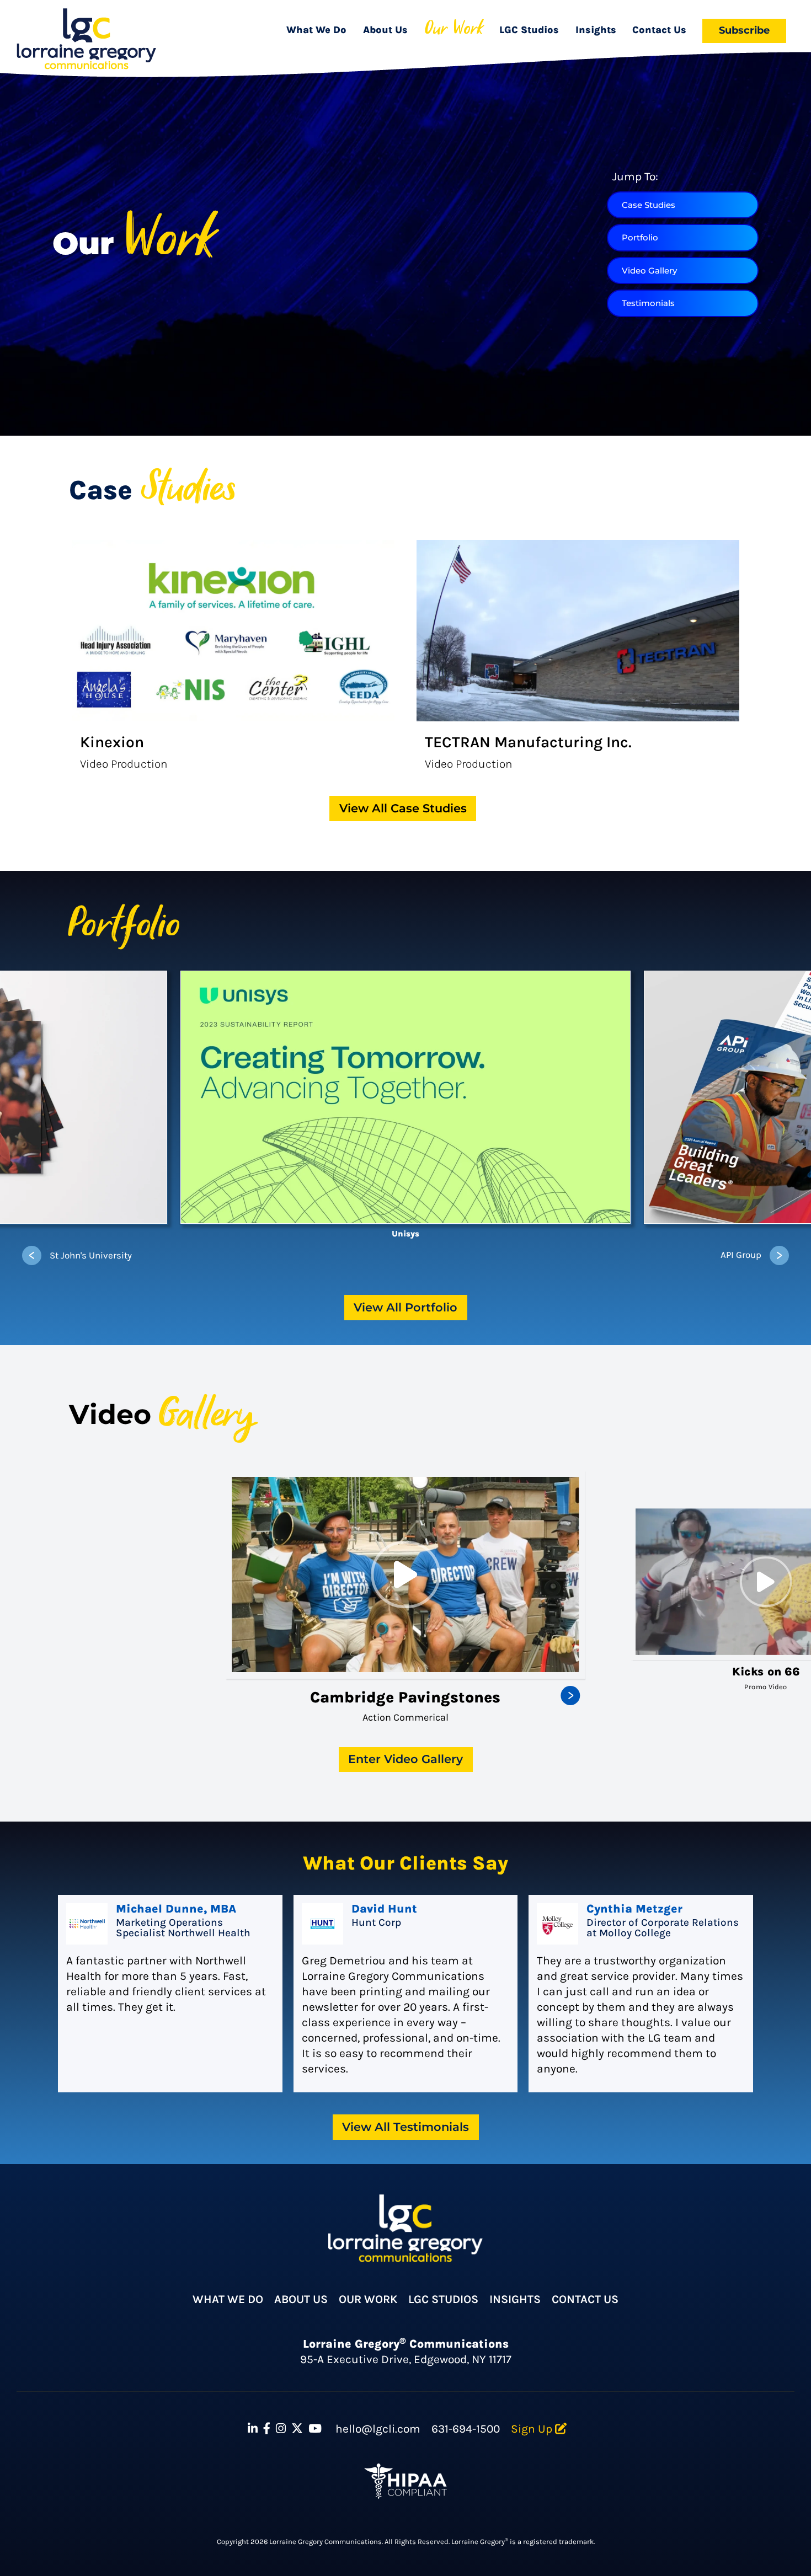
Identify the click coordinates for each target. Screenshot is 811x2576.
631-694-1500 (466, 2429)
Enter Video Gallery (405, 1759)
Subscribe (744, 30)
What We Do (316, 30)
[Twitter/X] (297, 2429)
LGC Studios (529, 30)
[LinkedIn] (253, 2429)
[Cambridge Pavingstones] (405, 1574)
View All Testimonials (405, 2127)
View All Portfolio (405, 1307)
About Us (385, 30)
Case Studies (649, 205)
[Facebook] (267, 2429)
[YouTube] (315, 2429)
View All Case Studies (403, 808)
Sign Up (533, 2429)
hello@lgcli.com (378, 2429)
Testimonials (648, 303)
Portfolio (640, 237)
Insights (596, 30)
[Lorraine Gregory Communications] (86, 39)
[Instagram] (281, 2429)
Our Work (454, 30)
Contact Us (659, 30)
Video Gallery (649, 271)
